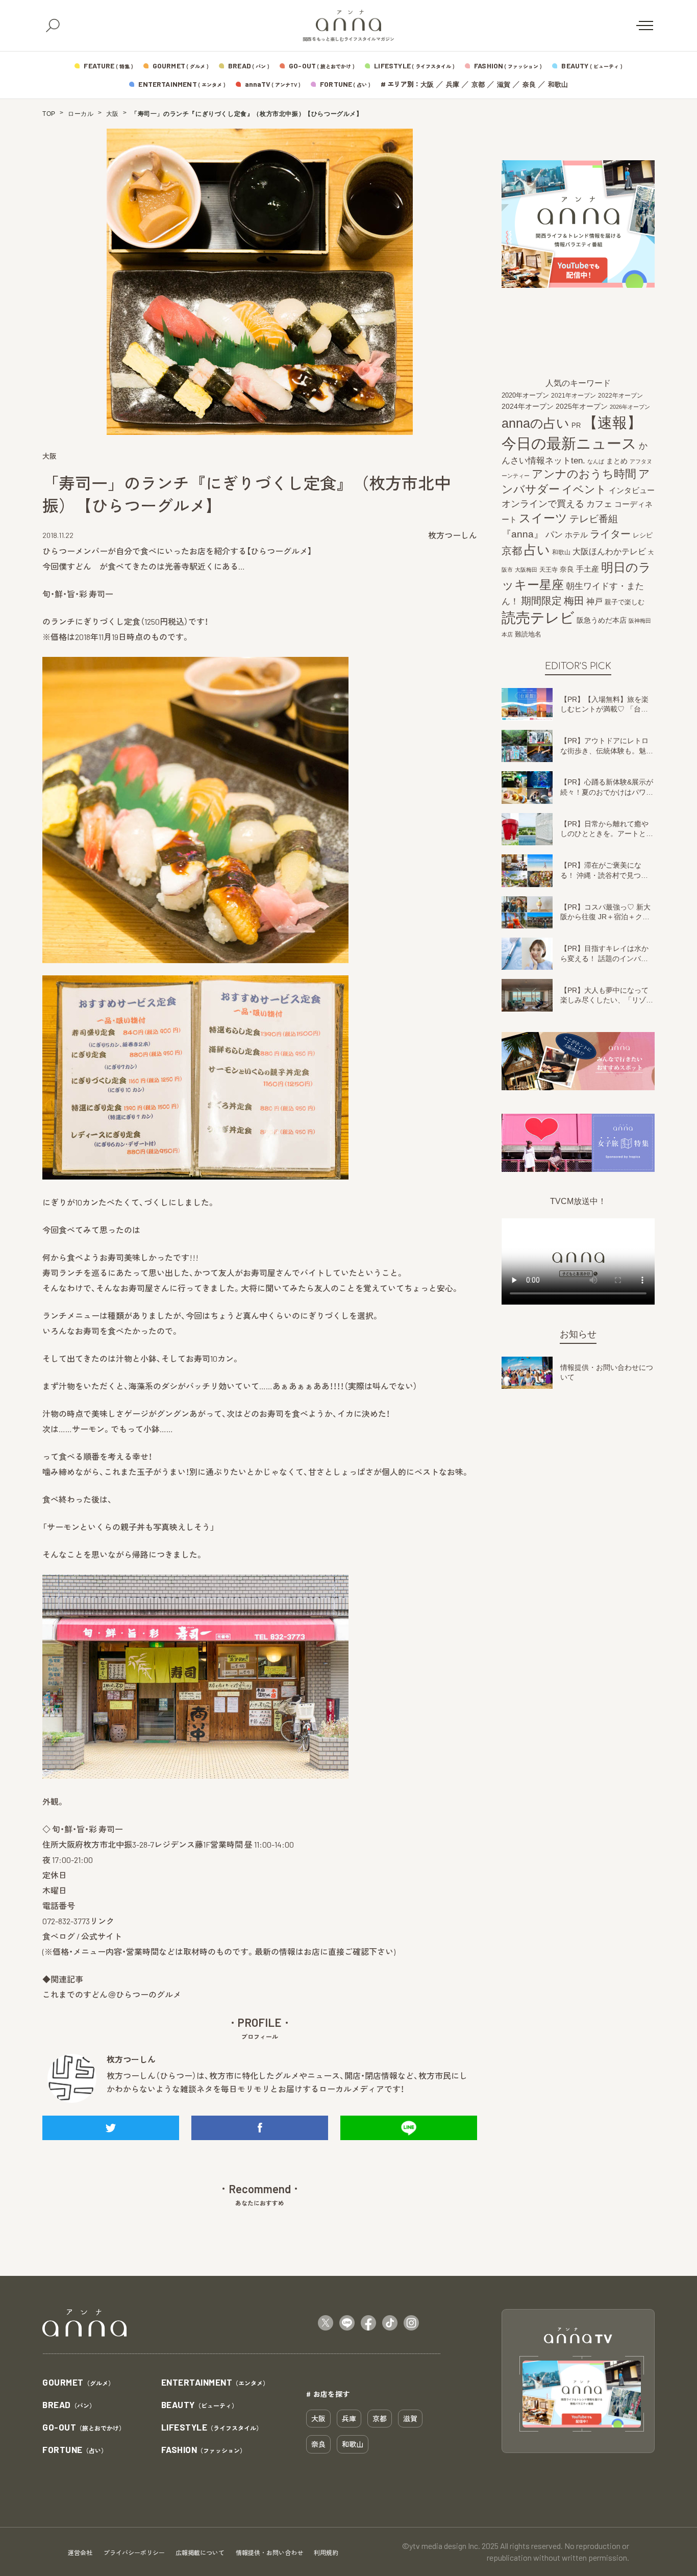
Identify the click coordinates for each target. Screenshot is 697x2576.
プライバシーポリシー (134, 2553)
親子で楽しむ (625, 602)
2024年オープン (528, 407)
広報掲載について (200, 2553)
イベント (584, 489)
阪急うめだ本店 (602, 620)
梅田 (574, 601)
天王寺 (549, 570)
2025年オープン (582, 407)
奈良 (529, 84)
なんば (596, 461)
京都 (478, 84)
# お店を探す (328, 2394)
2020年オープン (525, 395)
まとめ (617, 461)
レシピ (643, 535)
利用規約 (326, 2553)
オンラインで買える (543, 504)
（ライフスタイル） (212, 2428)
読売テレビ (538, 618)
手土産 (588, 569)
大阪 (427, 84)
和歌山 (558, 84)
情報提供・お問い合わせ (269, 2553)
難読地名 (528, 634)
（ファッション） (204, 2450)
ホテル (576, 535)
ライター (610, 534)
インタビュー (632, 490)
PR (576, 426)
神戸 (594, 601)
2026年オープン (630, 407)
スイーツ (543, 518)
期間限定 (541, 600)
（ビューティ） (200, 2405)
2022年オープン (620, 396)
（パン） (69, 2405)
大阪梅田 (526, 570)
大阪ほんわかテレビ (609, 552)
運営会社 (80, 2553)
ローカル (81, 114)
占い (537, 550)
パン (554, 535)
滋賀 (504, 84)
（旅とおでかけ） (84, 2428)
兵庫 (453, 84)
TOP (49, 114)
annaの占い (536, 424)
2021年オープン (574, 395)
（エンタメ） (215, 2383)
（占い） (75, 2450)
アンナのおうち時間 (584, 474)
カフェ (599, 504)
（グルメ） (78, 2383)
